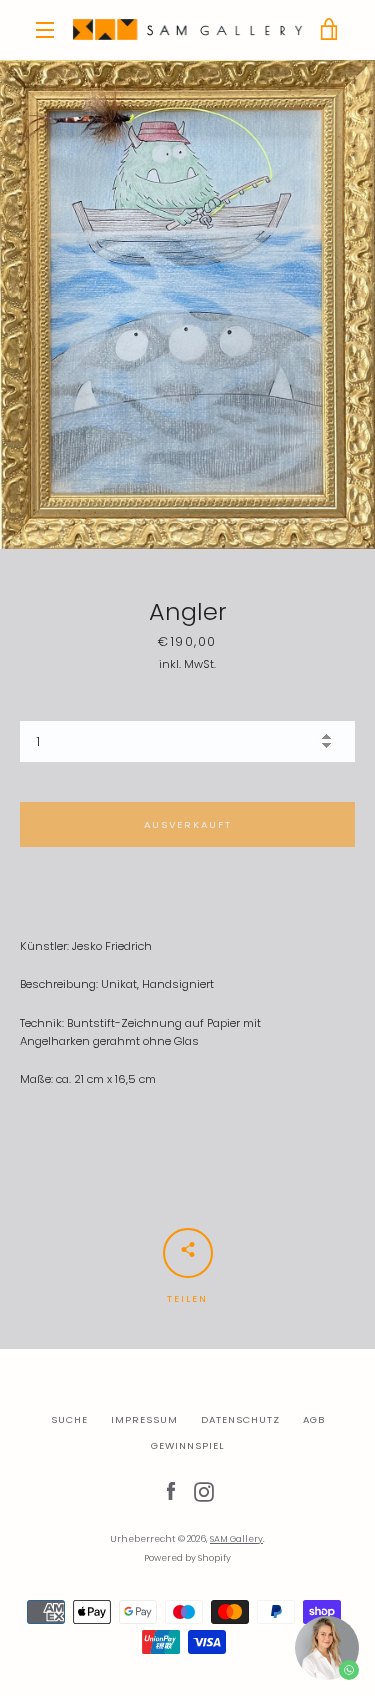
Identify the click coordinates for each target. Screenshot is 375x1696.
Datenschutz (240, 1419)
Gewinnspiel (187, 1445)
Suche (69, 1419)
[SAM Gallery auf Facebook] (171, 1491)
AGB (314, 1419)
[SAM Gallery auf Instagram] (204, 1491)
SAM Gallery (236, 1539)
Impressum (144, 1419)
